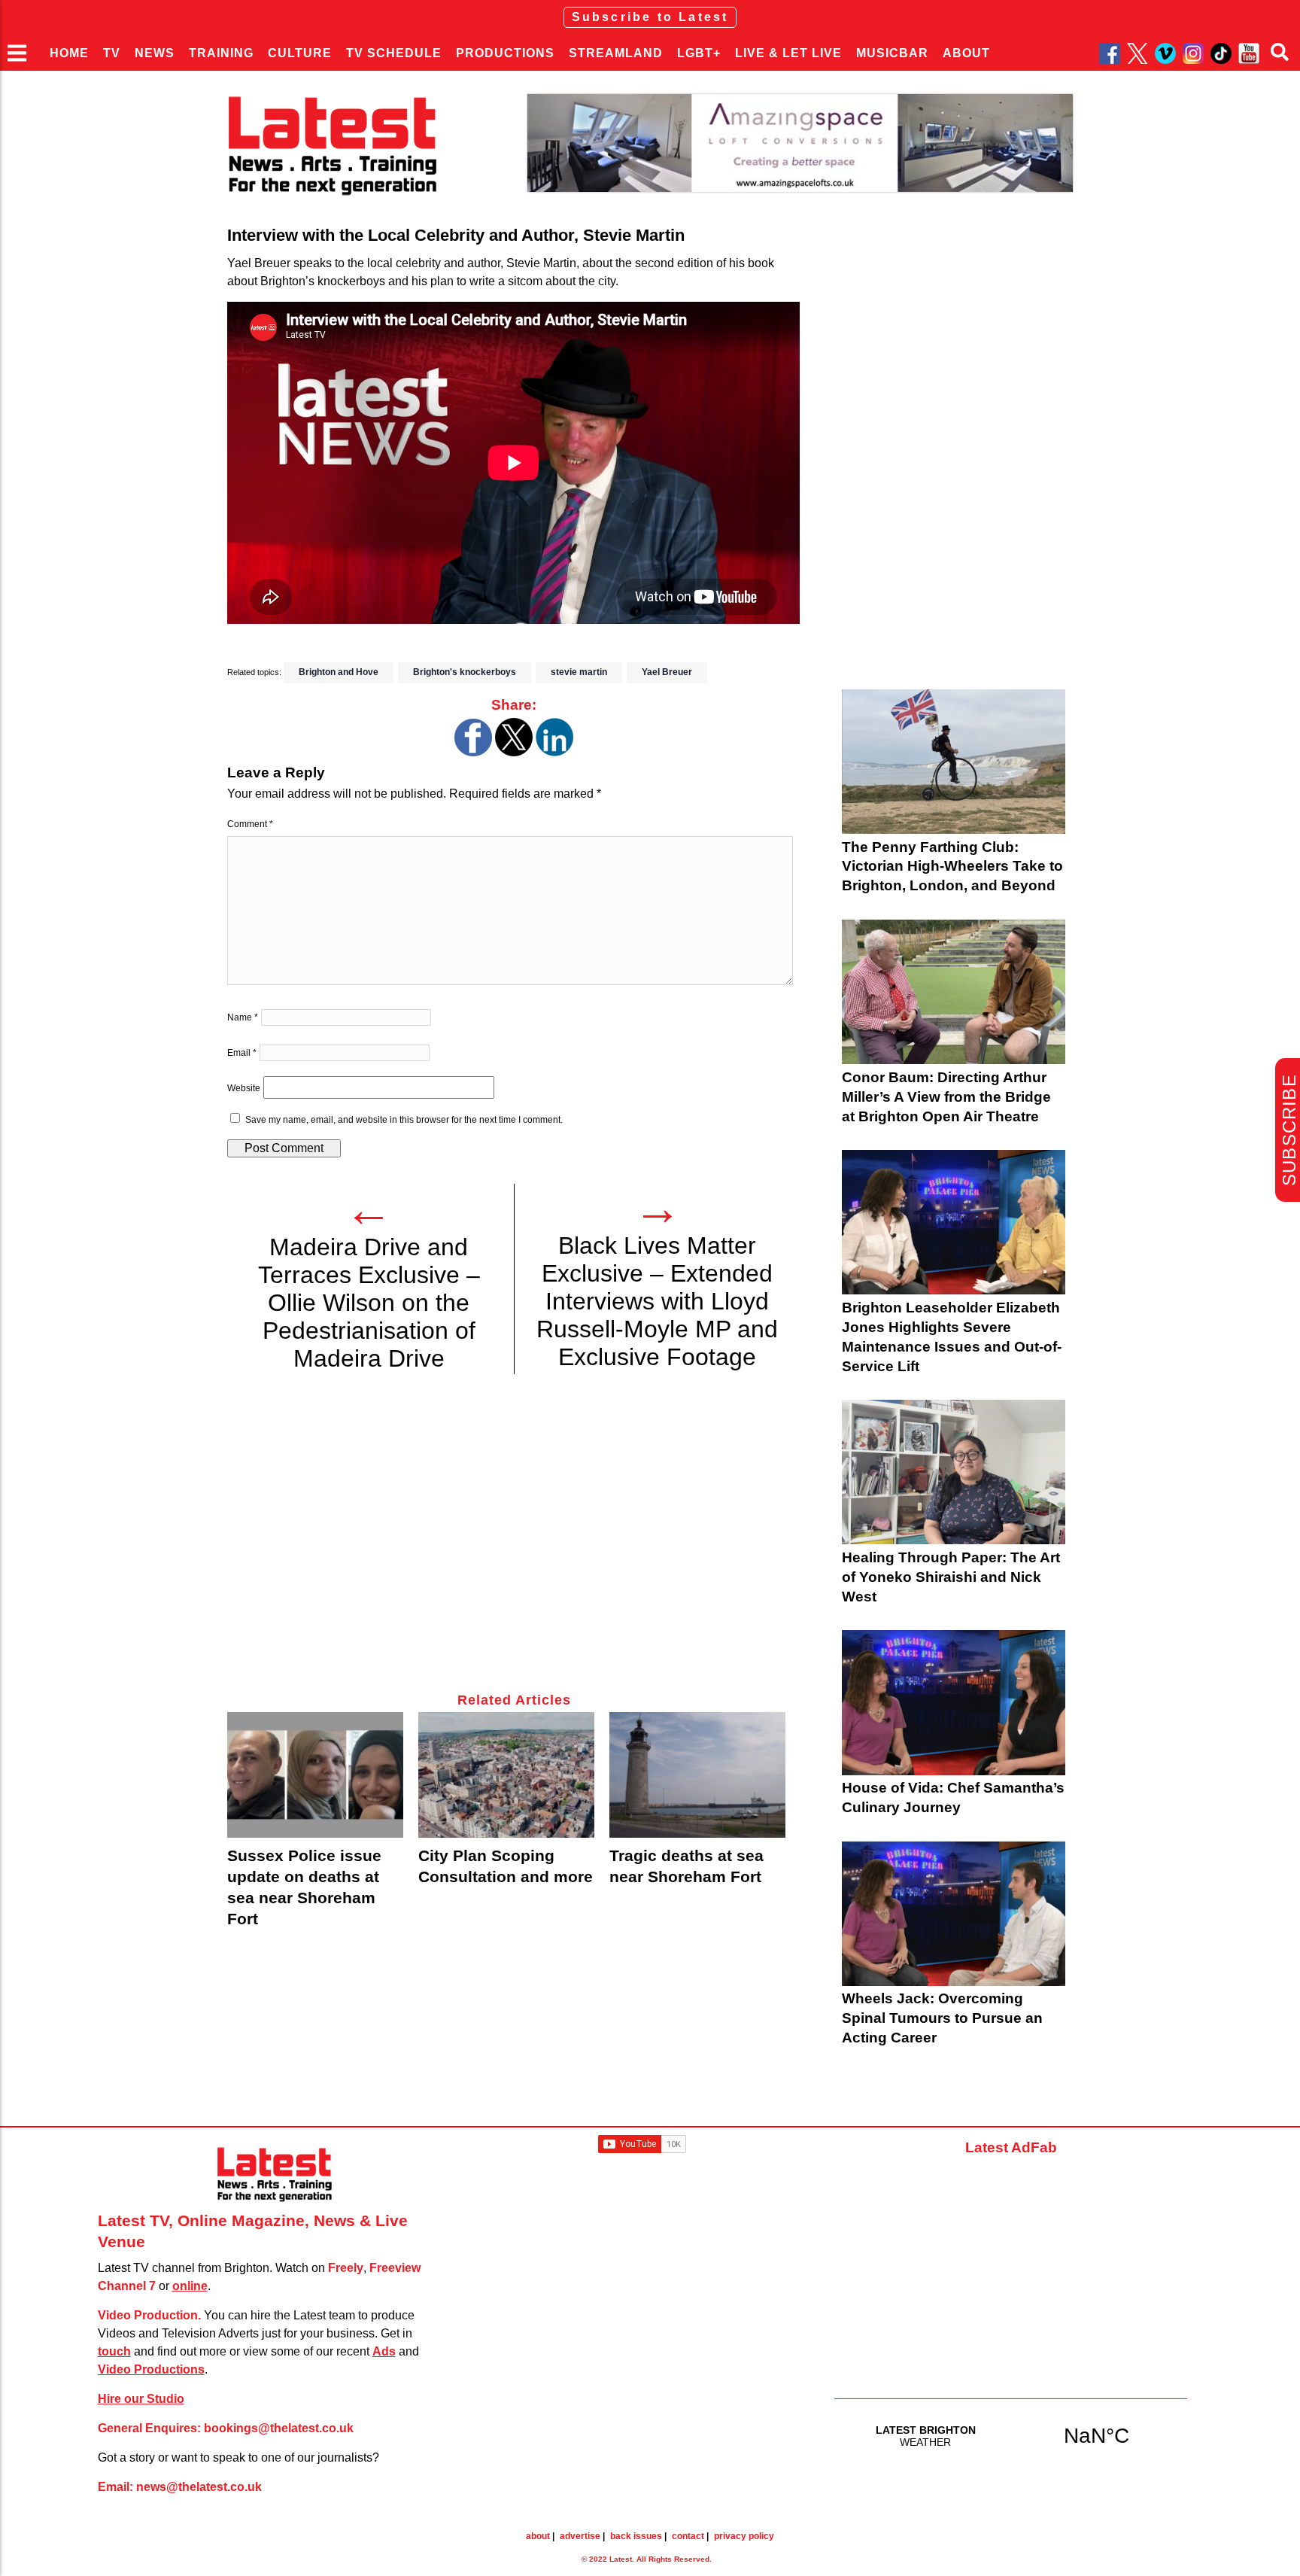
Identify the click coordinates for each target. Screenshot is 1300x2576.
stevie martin (579, 672)
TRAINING (221, 53)
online (190, 2286)
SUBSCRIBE (1289, 1130)
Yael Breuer (667, 672)
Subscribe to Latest (650, 17)
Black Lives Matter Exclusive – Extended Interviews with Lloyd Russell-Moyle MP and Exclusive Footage (657, 1301)
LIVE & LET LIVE (788, 53)
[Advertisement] (513, 1542)
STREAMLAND (616, 53)
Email (242, 1053)
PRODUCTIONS (505, 53)
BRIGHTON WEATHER (1011, 2435)
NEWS (155, 53)
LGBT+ (699, 53)
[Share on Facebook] (473, 752)
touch (114, 2351)
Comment (250, 824)
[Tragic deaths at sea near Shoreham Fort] (697, 1775)
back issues (636, 2536)
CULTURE (300, 53)
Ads (384, 2351)
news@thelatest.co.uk (199, 2487)
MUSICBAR (892, 53)
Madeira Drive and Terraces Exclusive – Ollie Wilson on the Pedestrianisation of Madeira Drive (369, 1303)
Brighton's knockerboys (465, 672)
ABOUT (966, 53)
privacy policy (744, 2536)
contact (688, 2536)
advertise (580, 2536)
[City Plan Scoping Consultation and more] (506, 1775)
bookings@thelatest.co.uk (279, 2428)
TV (112, 53)
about (538, 2536)
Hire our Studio (141, 2399)
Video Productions (151, 2369)
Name (243, 1017)
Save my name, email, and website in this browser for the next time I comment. (404, 1120)
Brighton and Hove (339, 672)
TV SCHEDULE (394, 53)
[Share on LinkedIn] (554, 752)
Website (244, 1088)
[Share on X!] (514, 752)
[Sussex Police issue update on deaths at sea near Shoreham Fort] (315, 1775)
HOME (69, 53)
